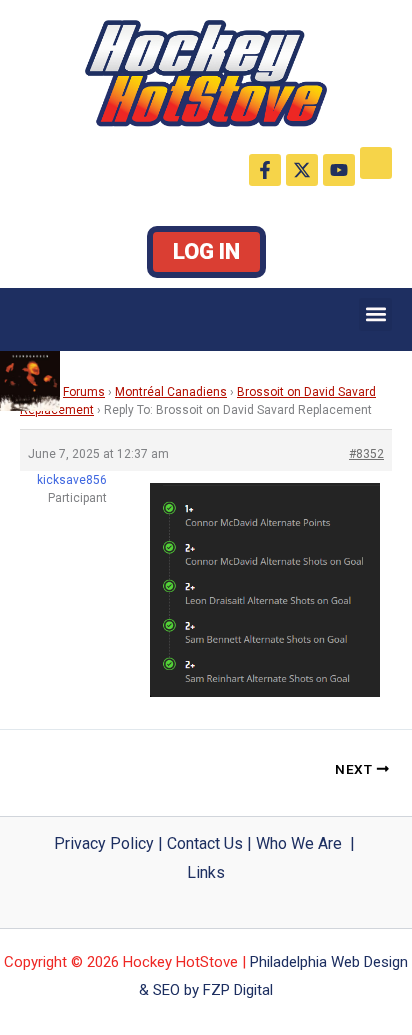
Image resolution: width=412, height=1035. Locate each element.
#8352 (366, 454)
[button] (375, 314)
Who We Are (299, 843)
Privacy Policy (104, 843)
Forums (84, 392)
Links (206, 872)
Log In (206, 251)
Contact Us (205, 843)
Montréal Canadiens (171, 392)
